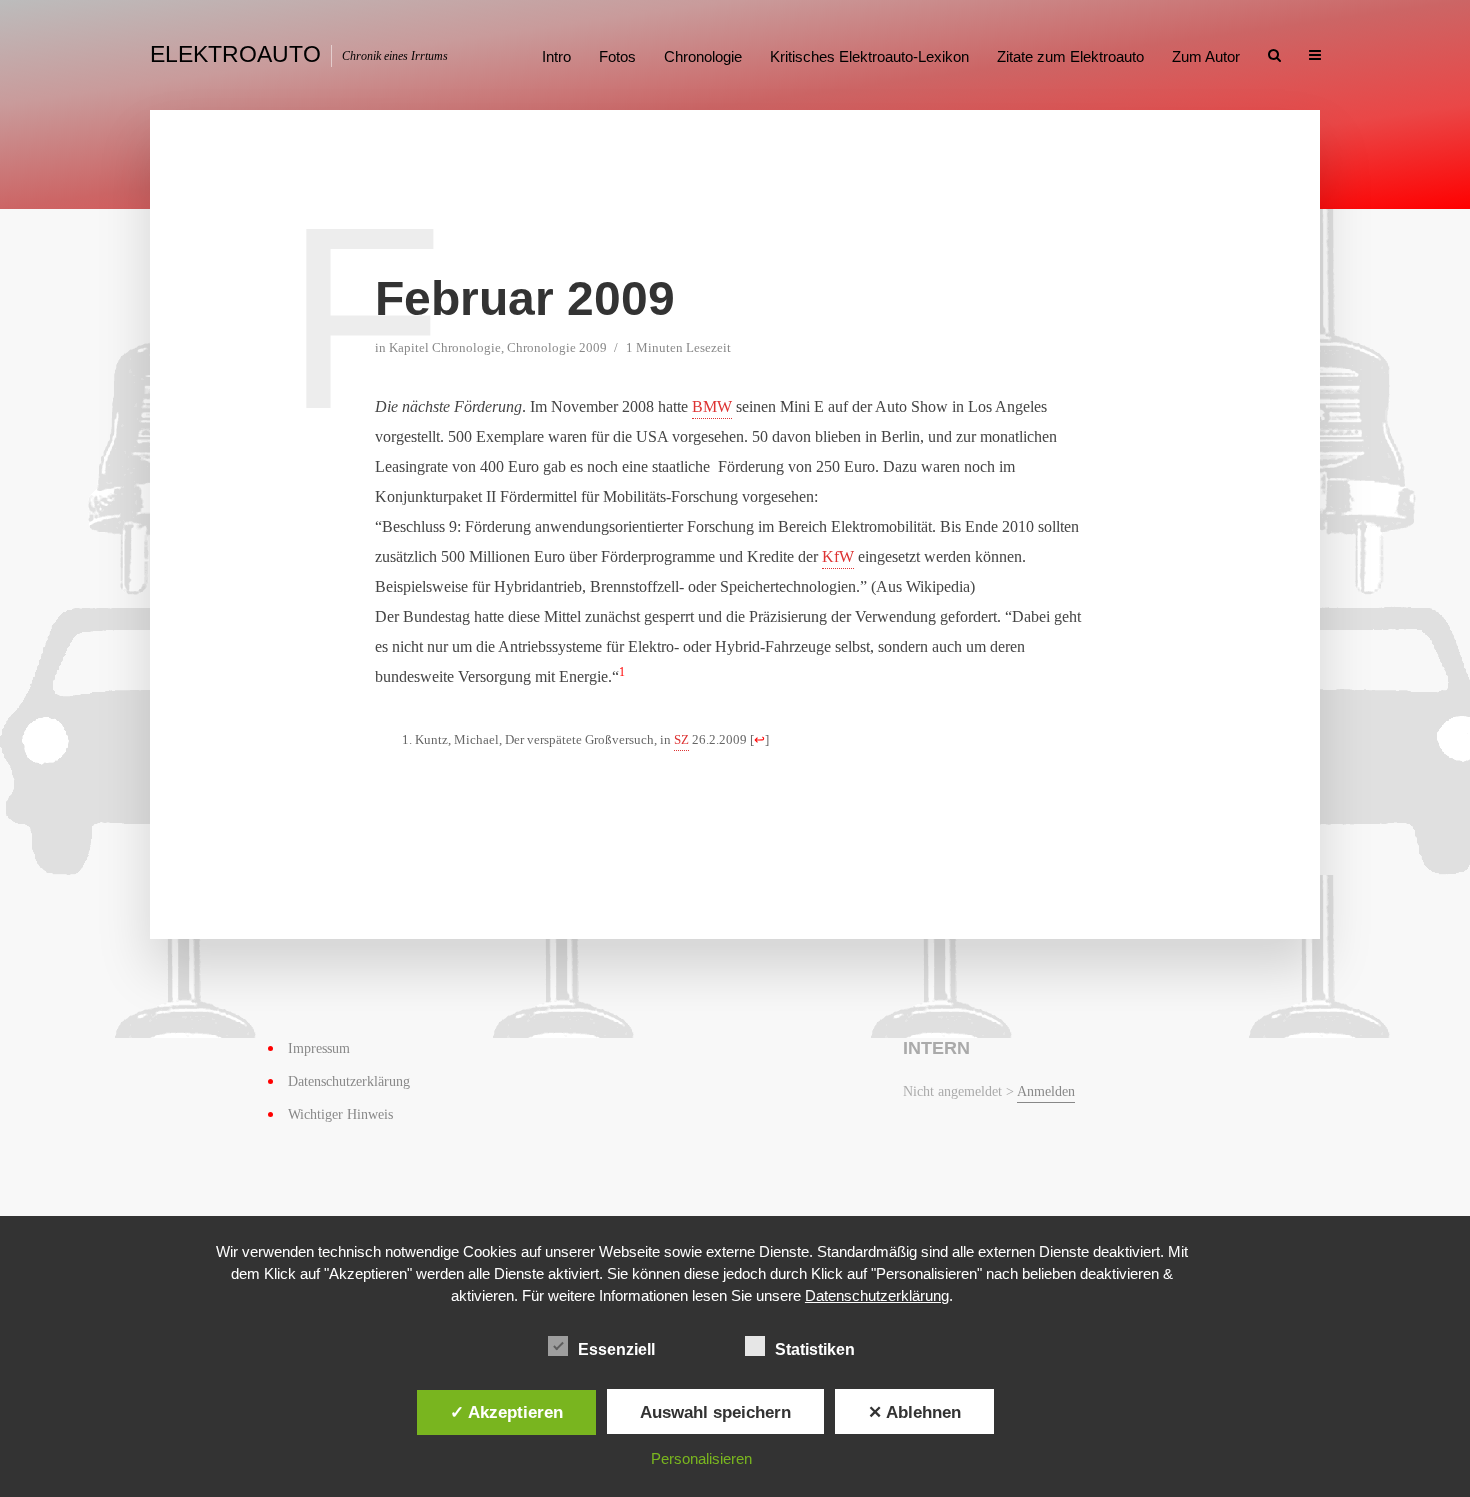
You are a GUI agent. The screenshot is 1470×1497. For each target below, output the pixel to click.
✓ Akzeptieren (506, 1412)
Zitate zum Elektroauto (1070, 56)
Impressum (319, 1048)
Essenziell (616, 1349)
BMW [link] (712, 406)
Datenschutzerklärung (349, 1081)
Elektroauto (235, 54)
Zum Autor (1206, 56)
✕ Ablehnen (914, 1412)
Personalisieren (701, 1458)
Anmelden (1046, 1091)
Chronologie (703, 56)
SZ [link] (681, 740)
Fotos (617, 56)
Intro (556, 56)
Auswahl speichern (715, 1412)
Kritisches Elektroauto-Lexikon (869, 56)
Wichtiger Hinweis (340, 1114)
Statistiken (815, 1349)
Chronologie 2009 (557, 347)
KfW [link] (838, 556)
